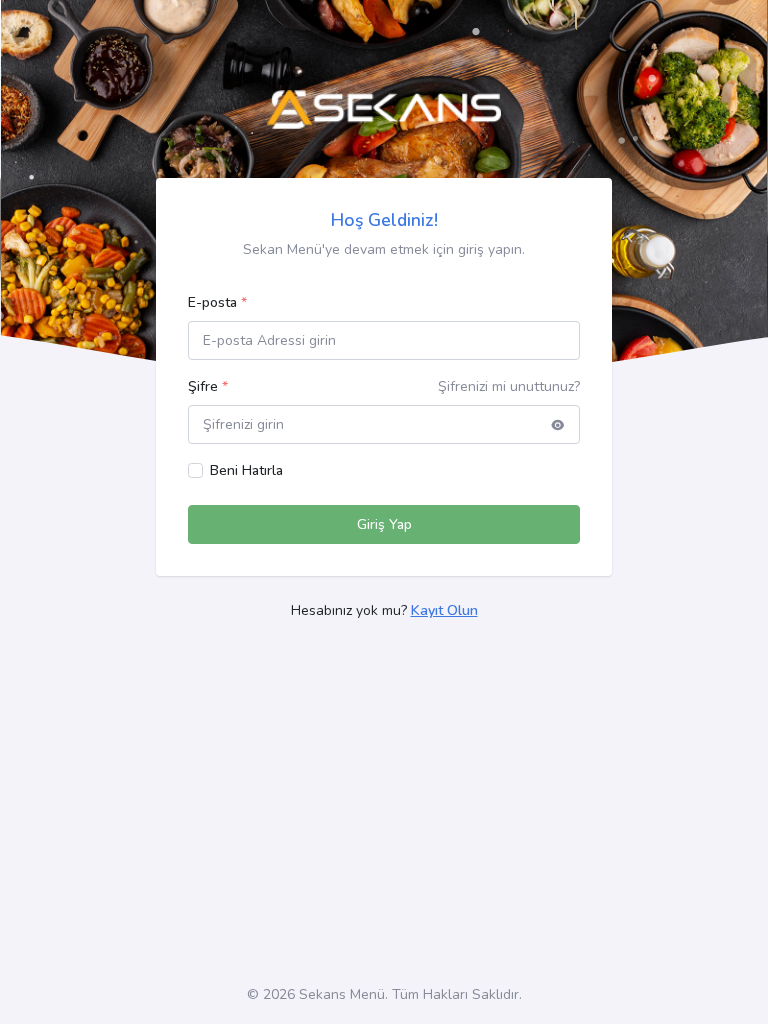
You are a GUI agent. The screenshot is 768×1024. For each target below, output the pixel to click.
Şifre (208, 386)
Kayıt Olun (444, 610)
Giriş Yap (384, 524)
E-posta (217, 302)
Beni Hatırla (246, 470)
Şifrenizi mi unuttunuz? (509, 386)
